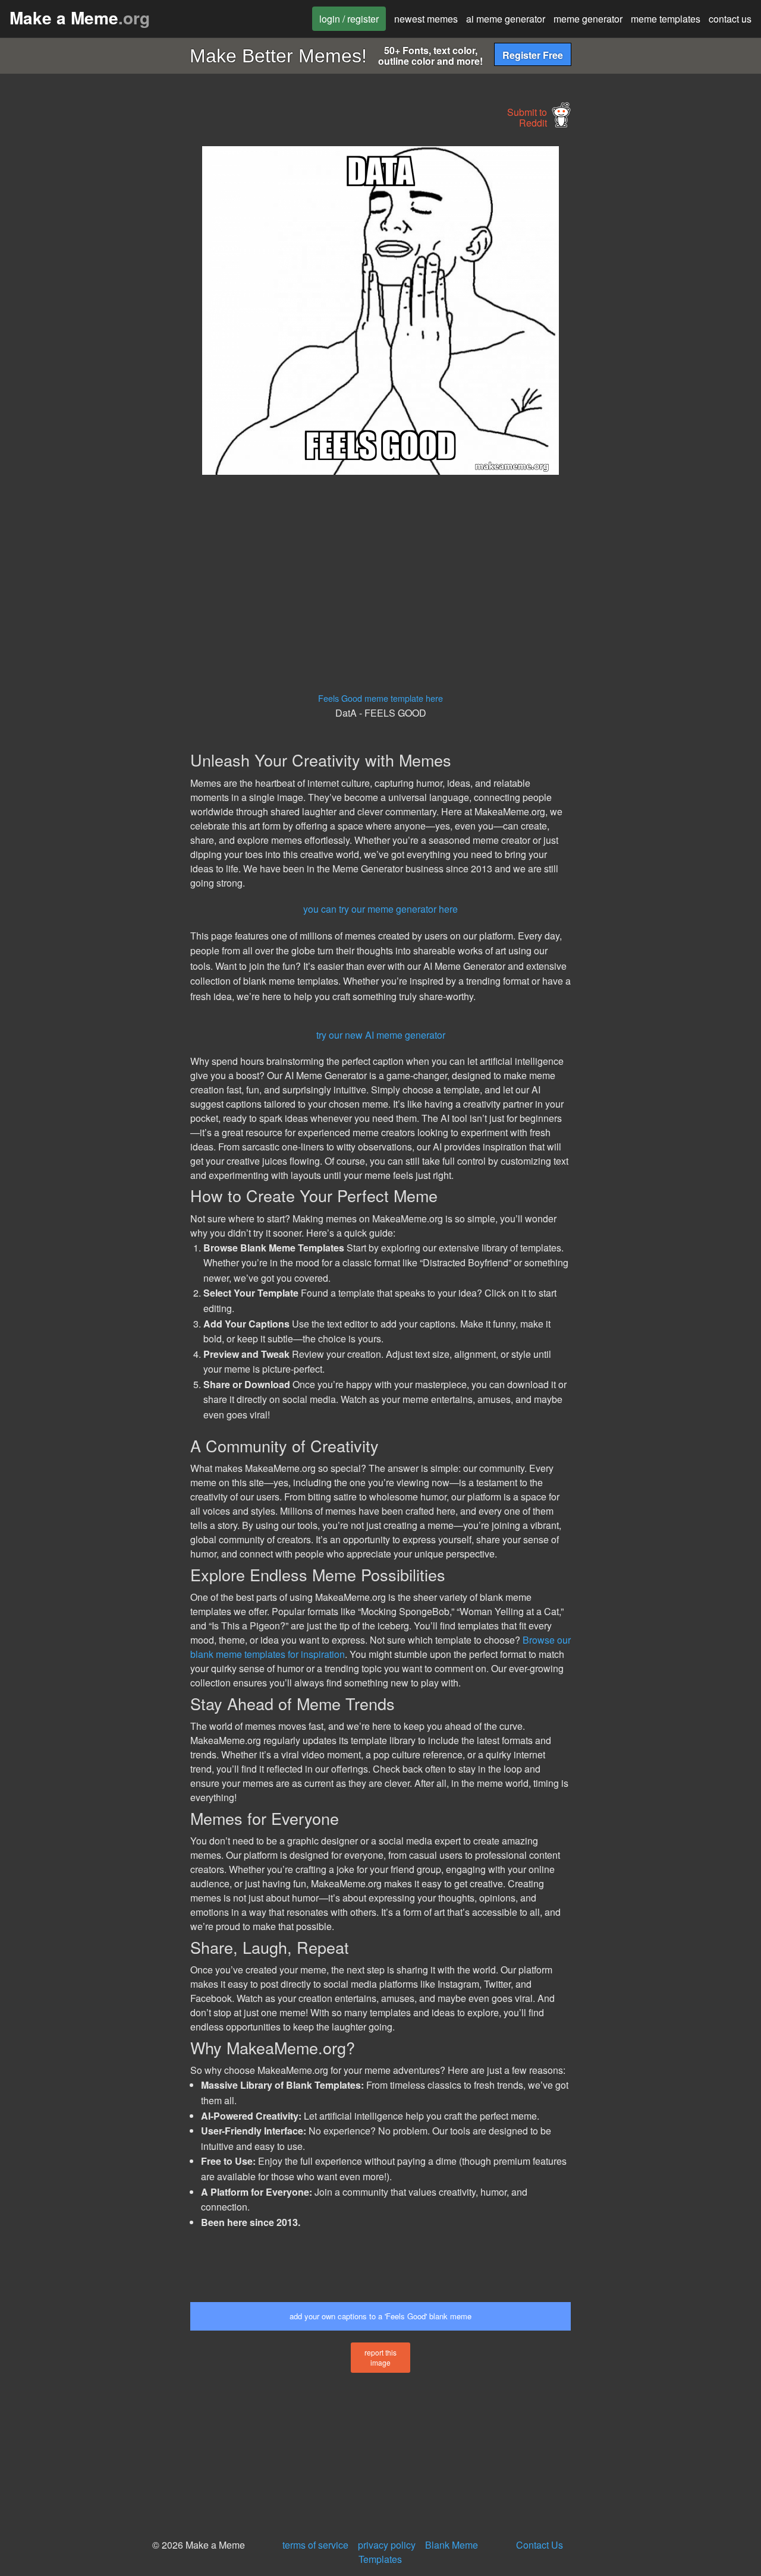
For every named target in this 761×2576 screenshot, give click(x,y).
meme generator (588, 19)
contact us (730, 19)
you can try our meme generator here (380, 909)
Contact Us (540, 2545)
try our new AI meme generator (381, 1035)
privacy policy (387, 2545)
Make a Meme (80, 18)
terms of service (315, 2545)
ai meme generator (506, 19)
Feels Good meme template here (380, 698)
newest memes (426, 19)
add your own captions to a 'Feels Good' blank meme (380, 2316)
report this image (380, 2357)
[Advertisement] (93, 324)
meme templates (666, 19)
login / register (349, 19)
